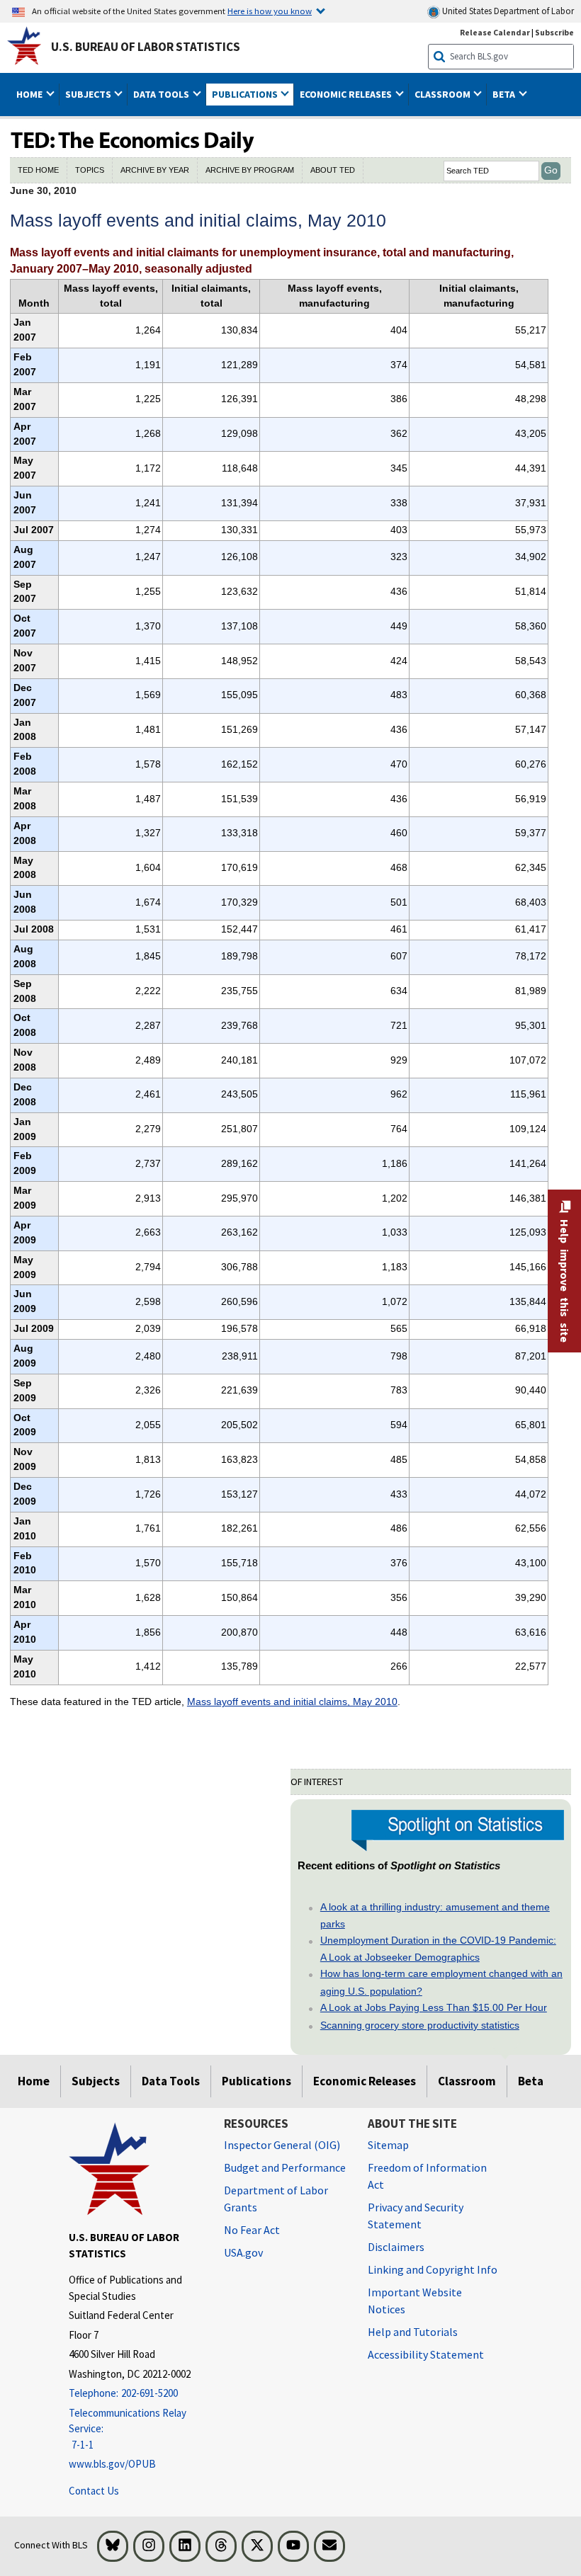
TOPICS (90, 170)
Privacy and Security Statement (416, 2216)
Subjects (96, 2081)
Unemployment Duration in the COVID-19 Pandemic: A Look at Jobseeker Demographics (438, 1949)
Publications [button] (246, 94)
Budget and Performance (285, 2167)
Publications (256, 2081)
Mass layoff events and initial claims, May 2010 (292, 1702)
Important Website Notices (415, 2301)
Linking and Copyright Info (433, 2269)
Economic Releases (365, 2081)
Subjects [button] (89, 94)
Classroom (467, 2081)
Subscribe (554, 32)
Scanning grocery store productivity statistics (420, 2025)
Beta (531, 2081)
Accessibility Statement (426, 2354)
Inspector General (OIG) (282, 2145)
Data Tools (171, 2081)
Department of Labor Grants (276, 2199)
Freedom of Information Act (427, 2176)
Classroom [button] (444, 94)
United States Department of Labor (507, 11)
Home (34, 2081)
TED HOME (38, 170)
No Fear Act (252, 2230)
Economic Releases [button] (347, 94)
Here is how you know (270, 11)
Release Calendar (495, 32)
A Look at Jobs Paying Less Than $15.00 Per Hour (434, 2007)
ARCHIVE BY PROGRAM (250, 170)
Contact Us (94, 2491)
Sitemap (388, 2145)
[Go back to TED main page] (290, 142)
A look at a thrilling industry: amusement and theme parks (435, 1915)
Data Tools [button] (162, 94)
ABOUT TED (333, 170)
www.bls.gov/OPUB (112, 2464)
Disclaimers (396, 2247)
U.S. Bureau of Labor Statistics (146, 47)
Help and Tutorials (413, 2332)
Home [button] (30, 94)
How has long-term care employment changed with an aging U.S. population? (441, 1982)
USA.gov (243, 2252)
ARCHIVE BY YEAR (155, 170)
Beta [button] (505, 94)
